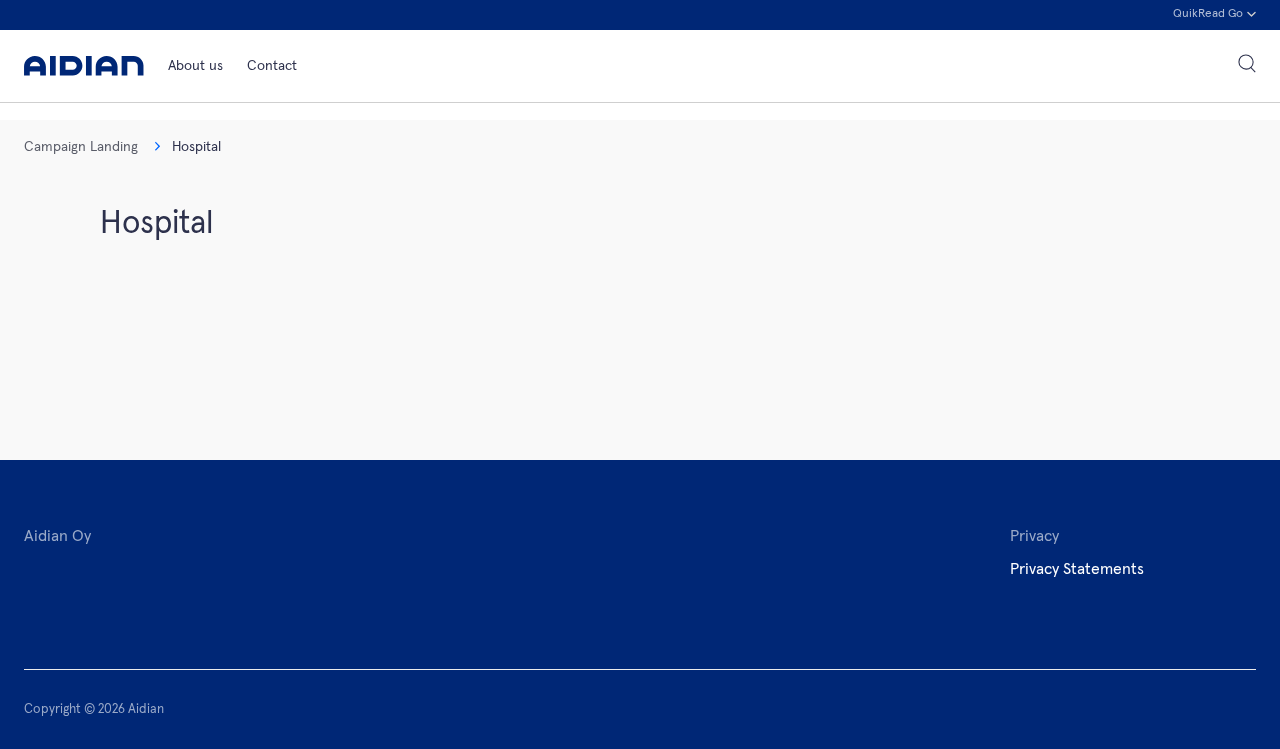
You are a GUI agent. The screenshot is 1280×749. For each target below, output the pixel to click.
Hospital (196, 147)
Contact (272, 66)
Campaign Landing (81, 147)
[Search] (1247, 66)
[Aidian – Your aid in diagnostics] (84, 66)
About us (195, 66)
